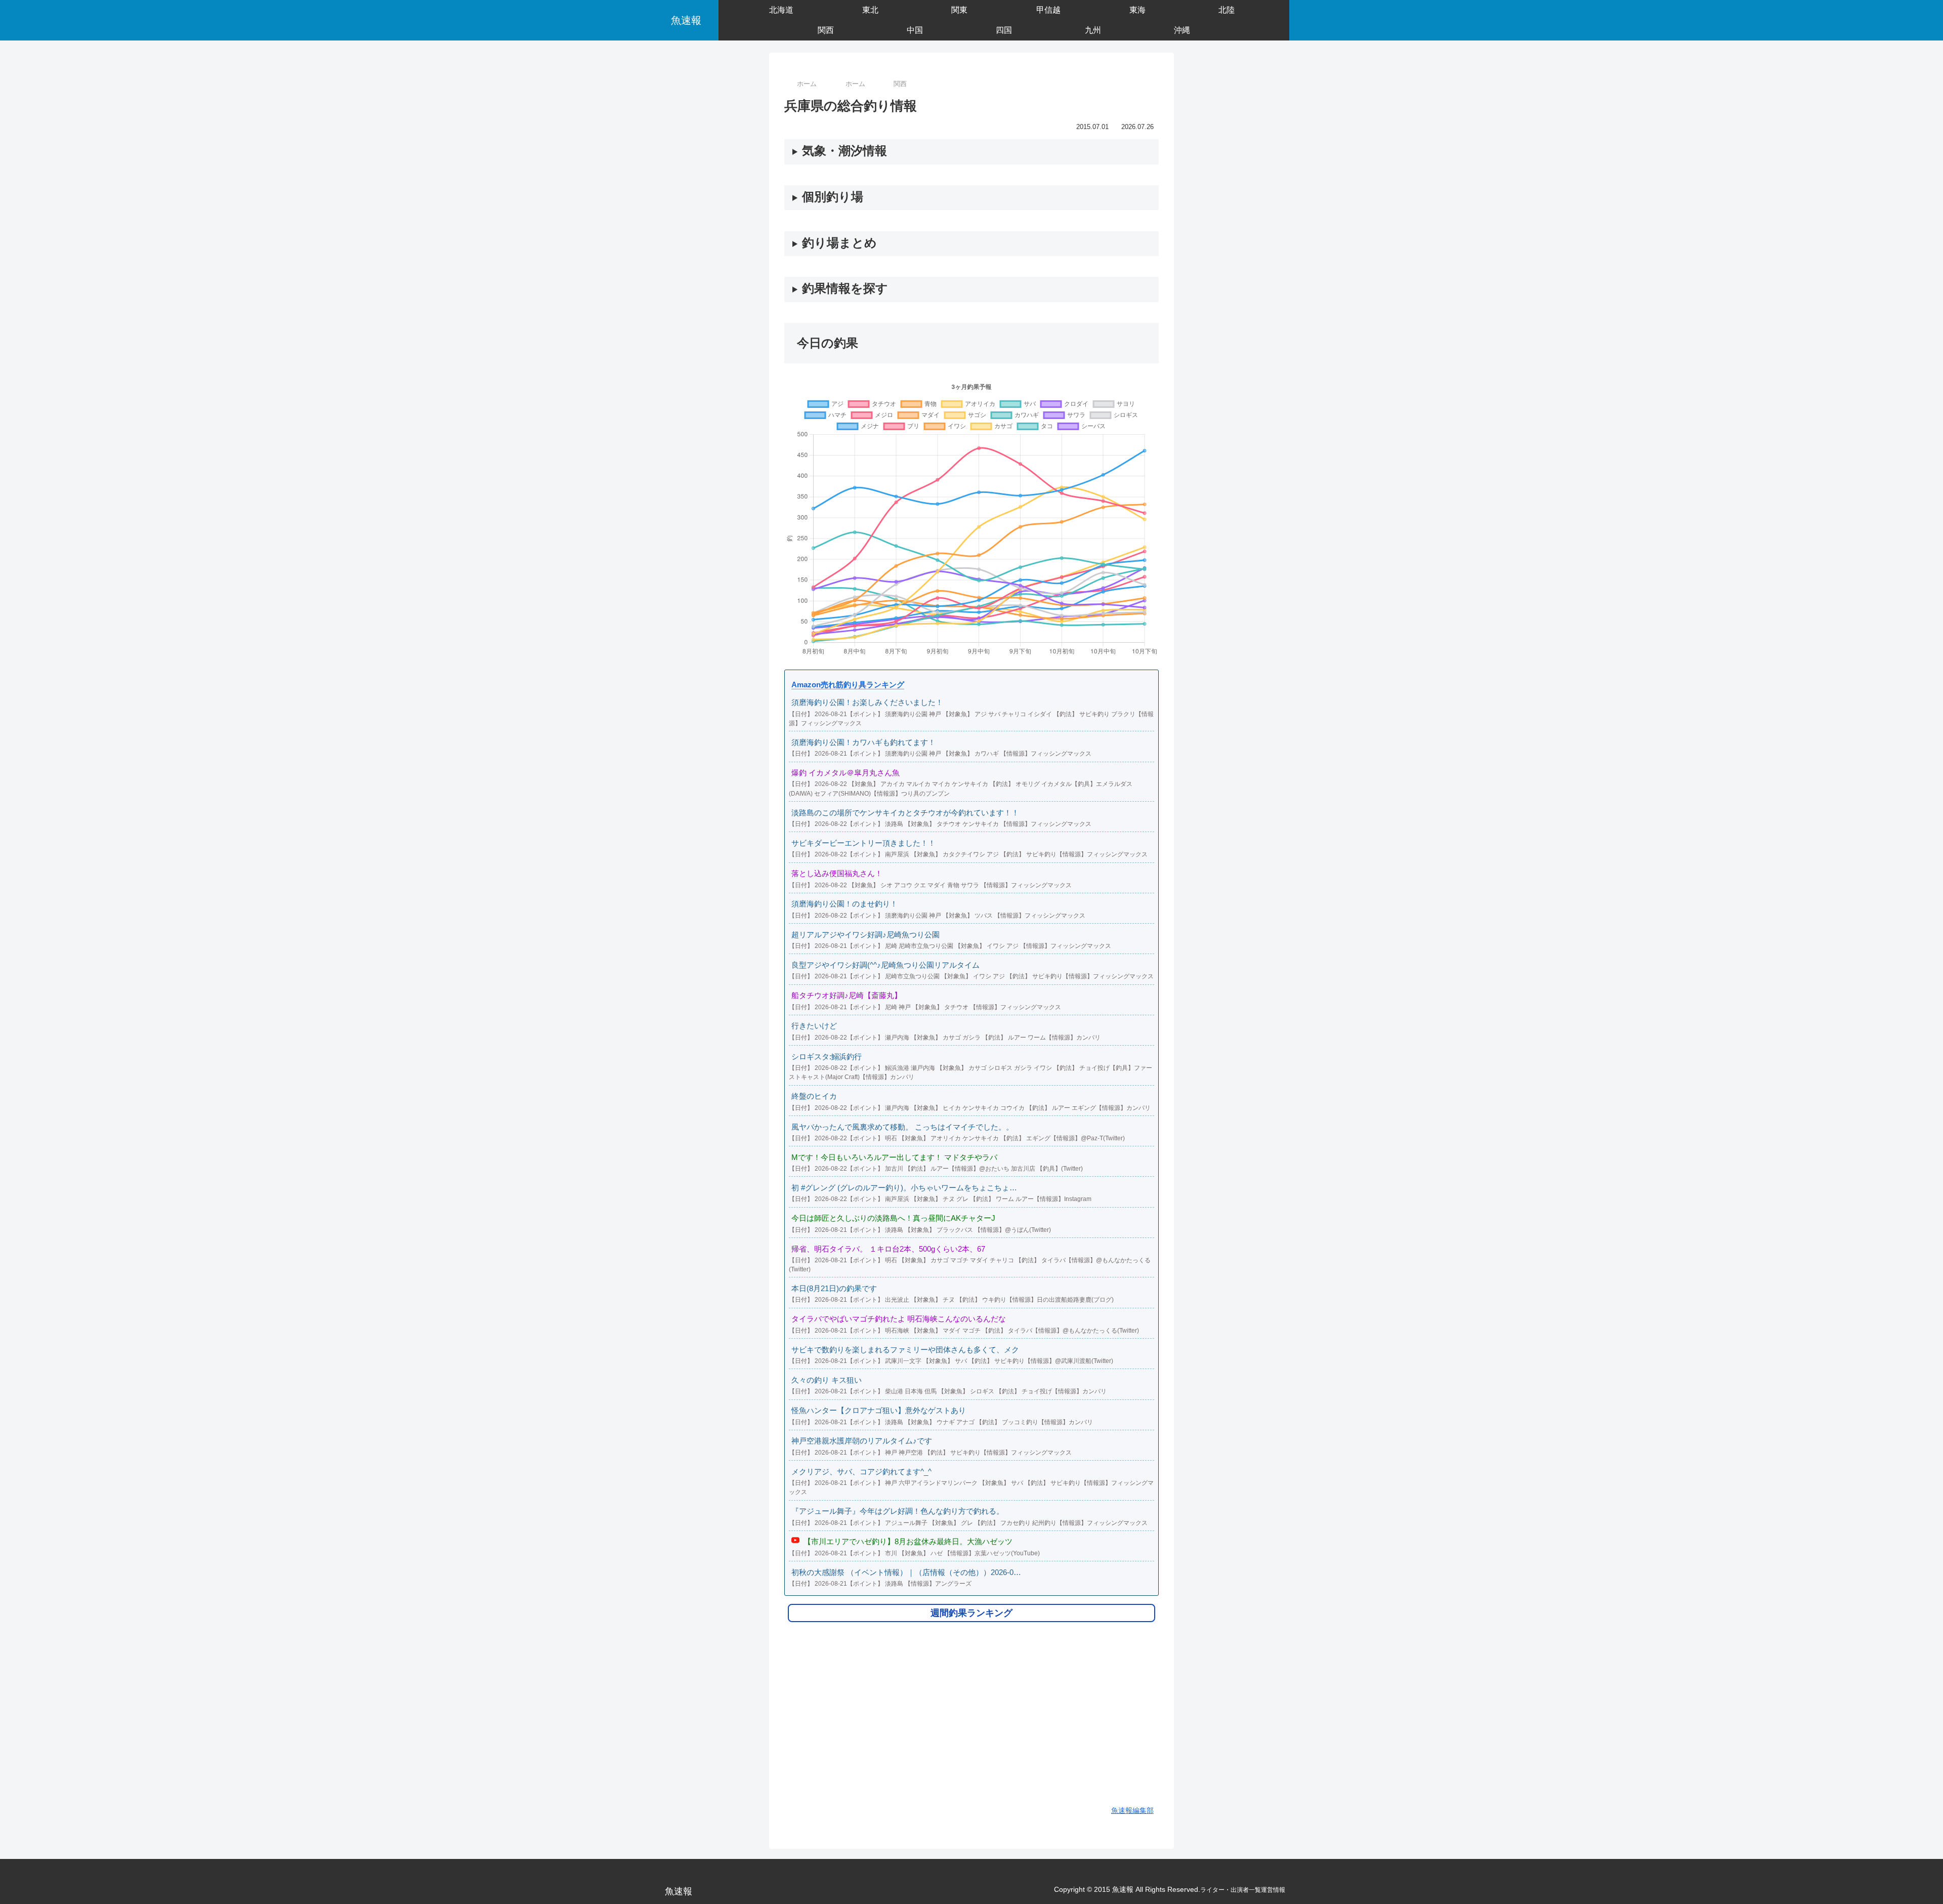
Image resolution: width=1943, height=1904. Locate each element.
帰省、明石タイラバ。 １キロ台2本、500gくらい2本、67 (888, 1249)
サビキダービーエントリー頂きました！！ (863, 843)
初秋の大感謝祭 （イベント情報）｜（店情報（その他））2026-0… (906, 1572)
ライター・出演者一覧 (1231, 1890)
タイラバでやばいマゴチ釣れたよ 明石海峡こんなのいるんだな (899, 1319)
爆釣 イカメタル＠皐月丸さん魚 (846, 773)
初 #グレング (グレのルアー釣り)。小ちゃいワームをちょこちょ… (904, 1188)
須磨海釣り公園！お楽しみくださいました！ (867, 702)
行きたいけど (814, 1026)
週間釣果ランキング (971, 1613)
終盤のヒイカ (814, 1096)
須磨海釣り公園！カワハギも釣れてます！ (863, 742)
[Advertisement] (971, 1720)
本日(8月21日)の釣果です (834, 1288)
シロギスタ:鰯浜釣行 (827, 1057)
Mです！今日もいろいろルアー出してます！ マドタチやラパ (894, 1157)
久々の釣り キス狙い (827, 1380)
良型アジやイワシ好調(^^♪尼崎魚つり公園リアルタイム (885, 965)
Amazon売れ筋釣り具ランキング (848, 685)
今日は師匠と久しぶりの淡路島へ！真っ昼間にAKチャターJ (893, 1218)
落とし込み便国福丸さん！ (837, 873)
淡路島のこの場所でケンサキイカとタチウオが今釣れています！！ (905, 813)
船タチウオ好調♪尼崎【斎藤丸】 (847, 995)
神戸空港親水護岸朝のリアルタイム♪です (862, 1441)
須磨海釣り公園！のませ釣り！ (844, 904)
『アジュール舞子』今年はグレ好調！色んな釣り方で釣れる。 (898, 1511)
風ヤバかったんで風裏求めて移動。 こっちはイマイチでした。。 (902, 1127)
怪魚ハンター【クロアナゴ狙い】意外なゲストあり (879, 1410)
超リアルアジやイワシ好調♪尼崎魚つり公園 (865, 935)
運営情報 (1273, 1890)
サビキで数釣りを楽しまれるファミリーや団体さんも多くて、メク (905, 1350)
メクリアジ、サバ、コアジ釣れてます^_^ (861, 1472)
